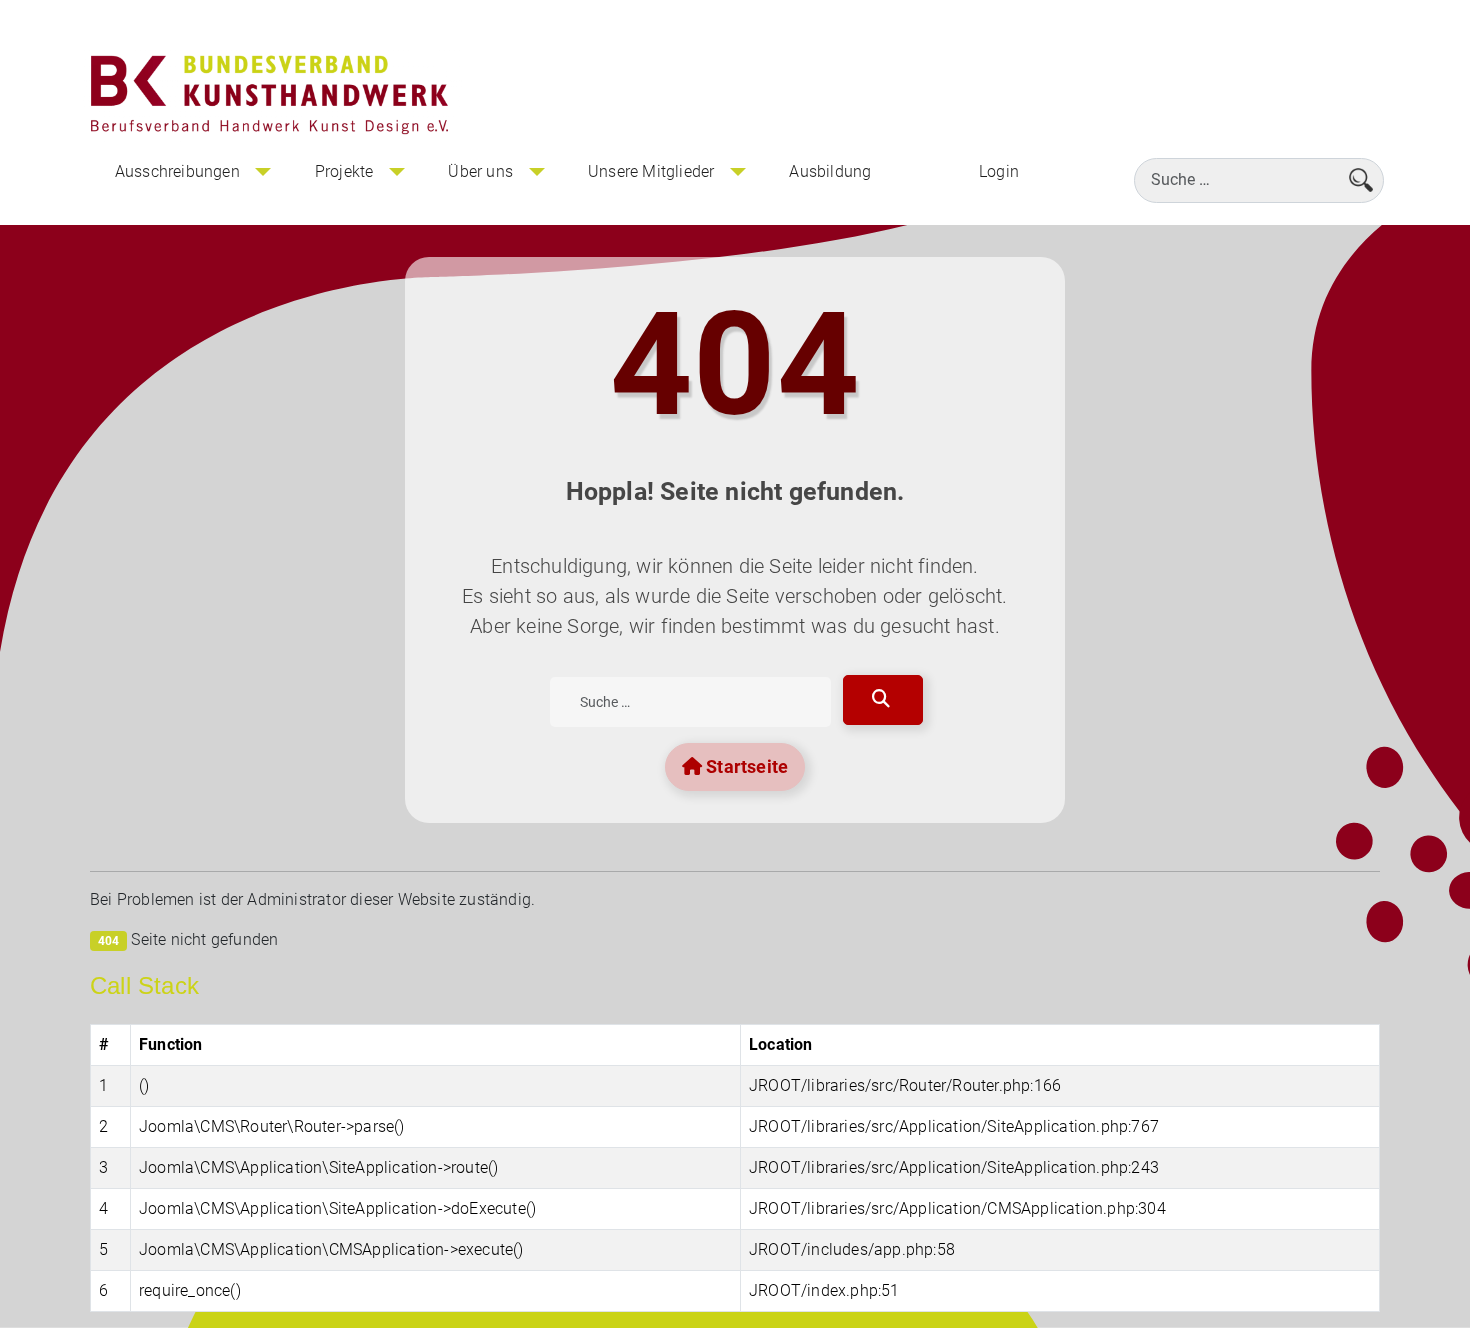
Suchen (883, 700)
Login (999, 171)
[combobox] (1259, 180)
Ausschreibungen (177, 171)
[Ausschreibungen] (263, 172)
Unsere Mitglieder (651, 171)
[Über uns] (536, 172)
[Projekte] (396, 172)
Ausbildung (830, 171)
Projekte (344, 171)
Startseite (745, 766)
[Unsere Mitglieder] (737, 172)
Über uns (480, 171)
